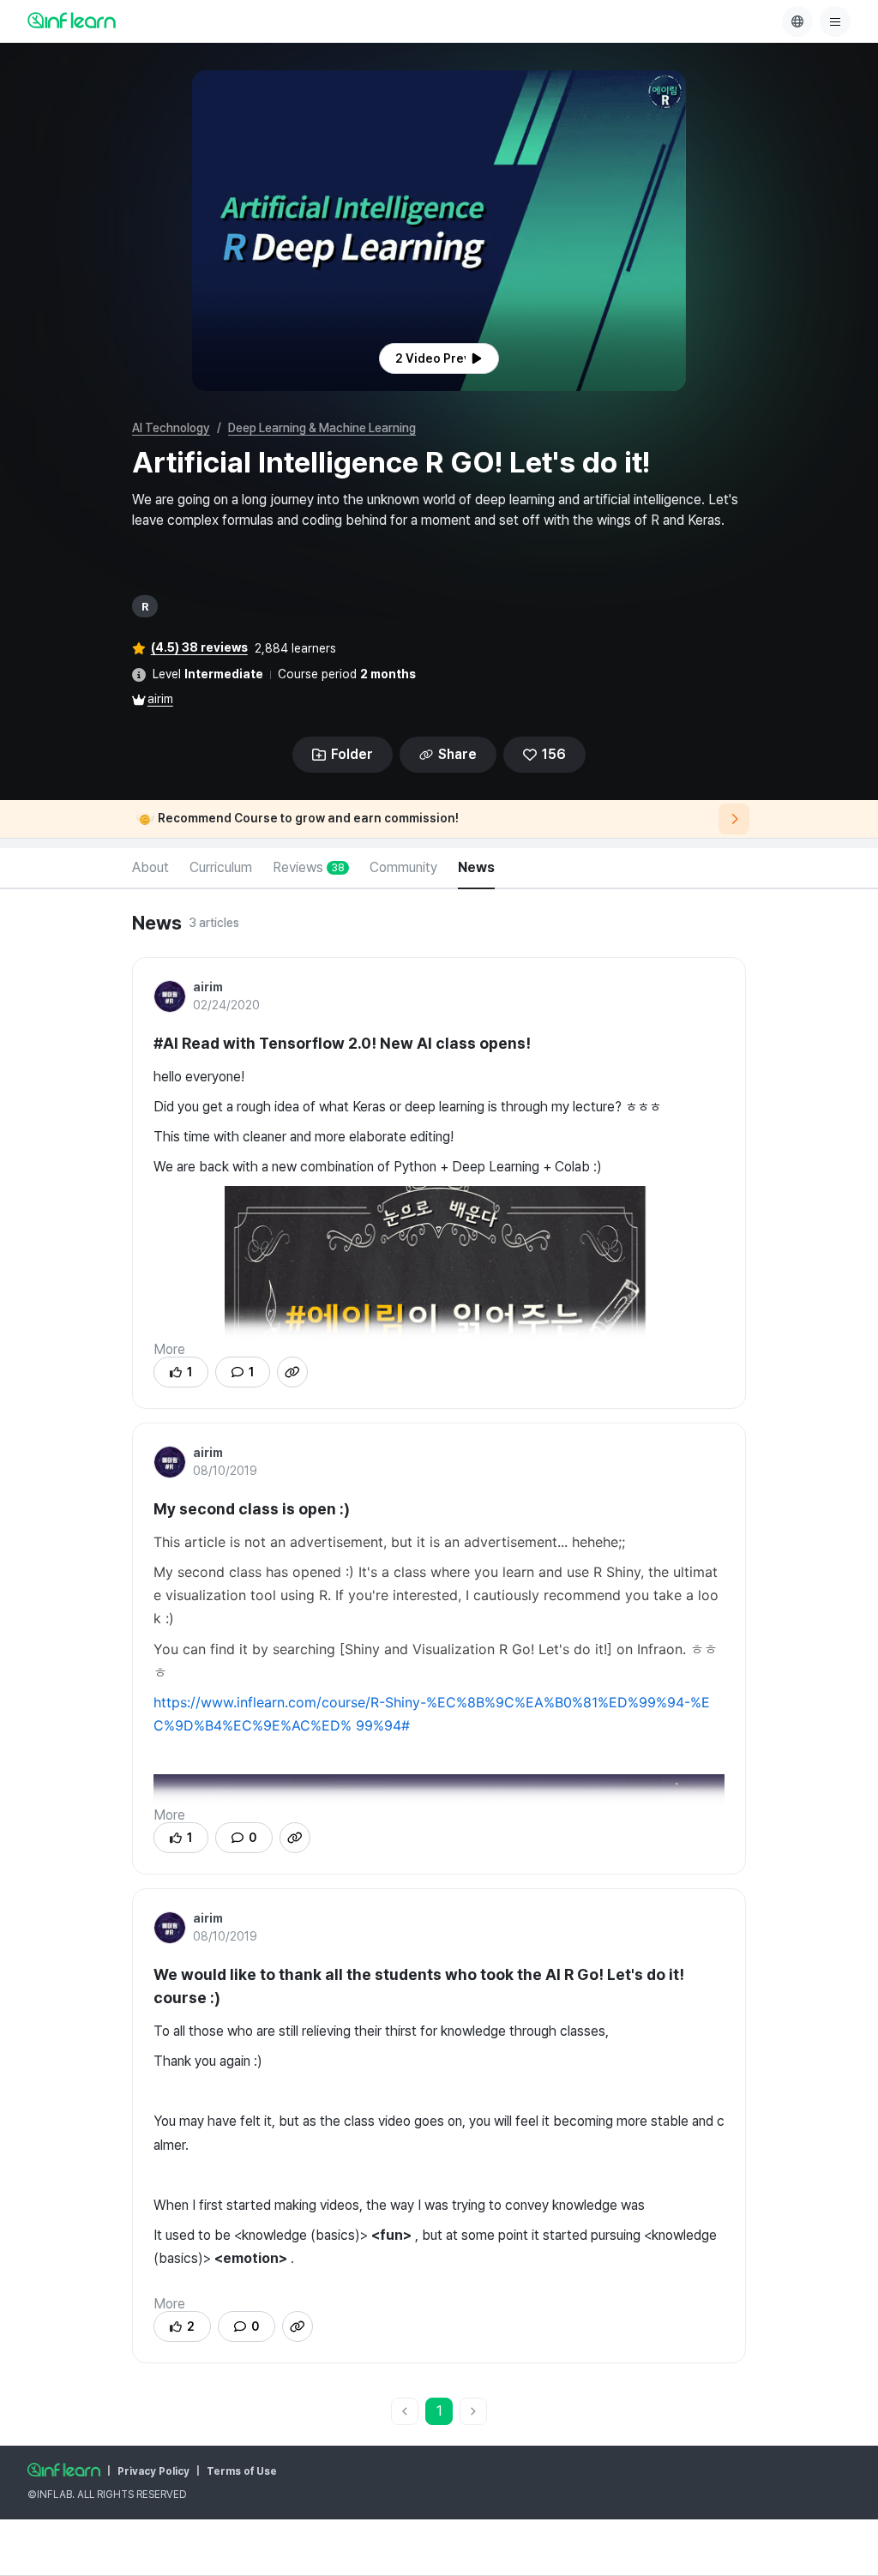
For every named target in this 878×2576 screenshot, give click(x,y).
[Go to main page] (64, 2470)
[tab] (150, 869)
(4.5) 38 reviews (199, 647)
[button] (439, 231)
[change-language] (797, 21)
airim (160, 699)
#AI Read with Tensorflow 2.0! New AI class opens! (342, 1043)
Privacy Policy (153, 2471)
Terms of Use (242, 2471)
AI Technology (171, 428)
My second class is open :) (252, 1509)
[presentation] (439, 358)
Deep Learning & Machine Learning (322, 428)
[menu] (835, 21)
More (169, 1349)
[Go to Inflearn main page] (72, 20)
